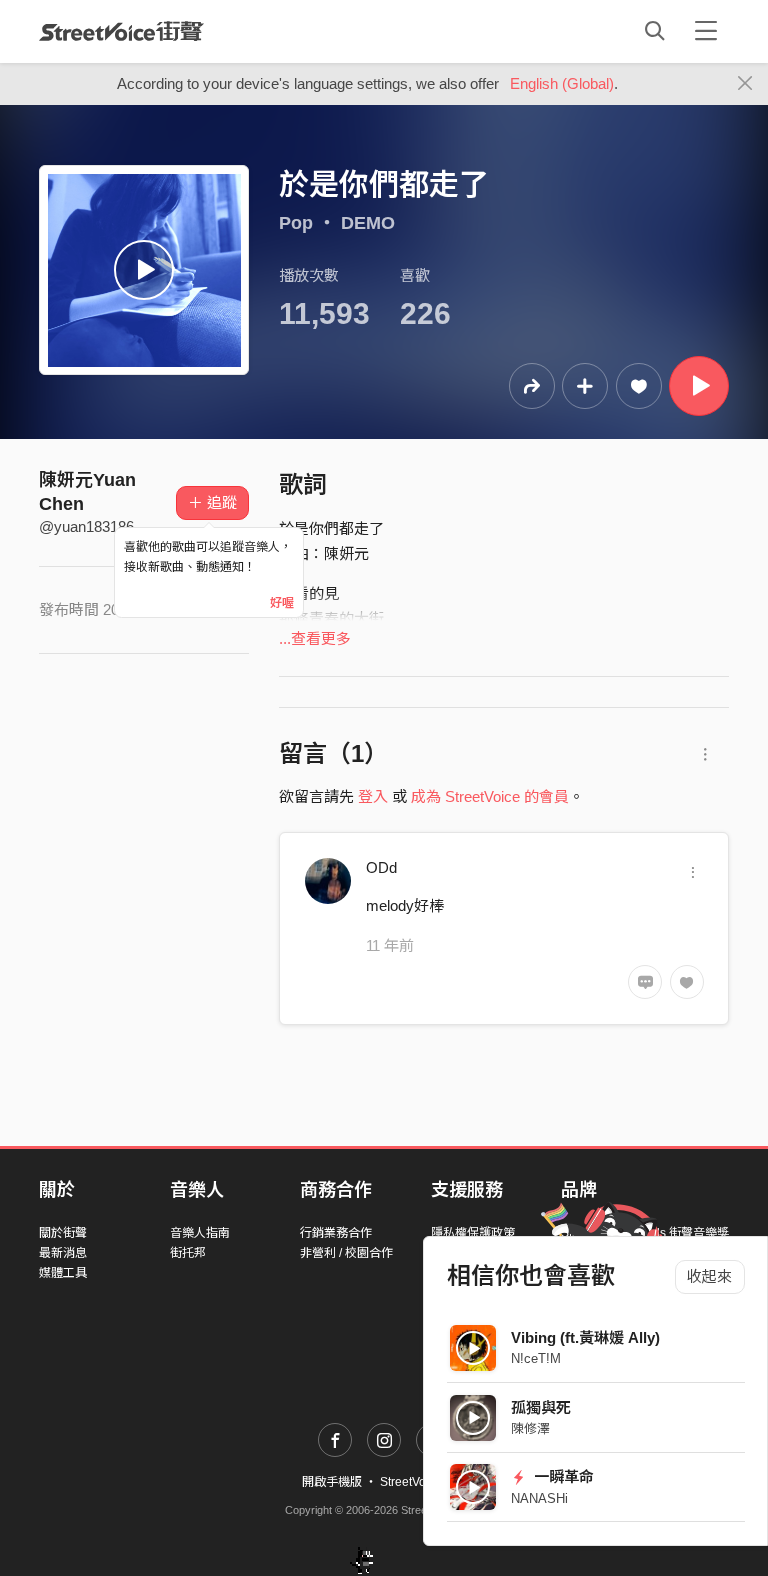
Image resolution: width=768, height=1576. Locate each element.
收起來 (709, 1276)
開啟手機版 (332, 1482)
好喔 (282, 603)
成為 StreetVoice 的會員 (490, 796)
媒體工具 (63, 1273)
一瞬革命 (562, 1476)
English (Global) (562, 83)
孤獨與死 (541, 1407)
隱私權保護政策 (473, 1233)
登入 (373, 796)
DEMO (368, 223)
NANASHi (539, 1498)
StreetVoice (121, 31)
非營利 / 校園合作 (346, 1253)
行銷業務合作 (336, 1233)
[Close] (745, 84)
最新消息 (63, 1253)
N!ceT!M (536, 1358)
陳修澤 (530, 1428)
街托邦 (188, 1253)
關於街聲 (63, 1233)
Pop (296, 223)
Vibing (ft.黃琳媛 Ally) (585, 1337)
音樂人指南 (200, 1233)
